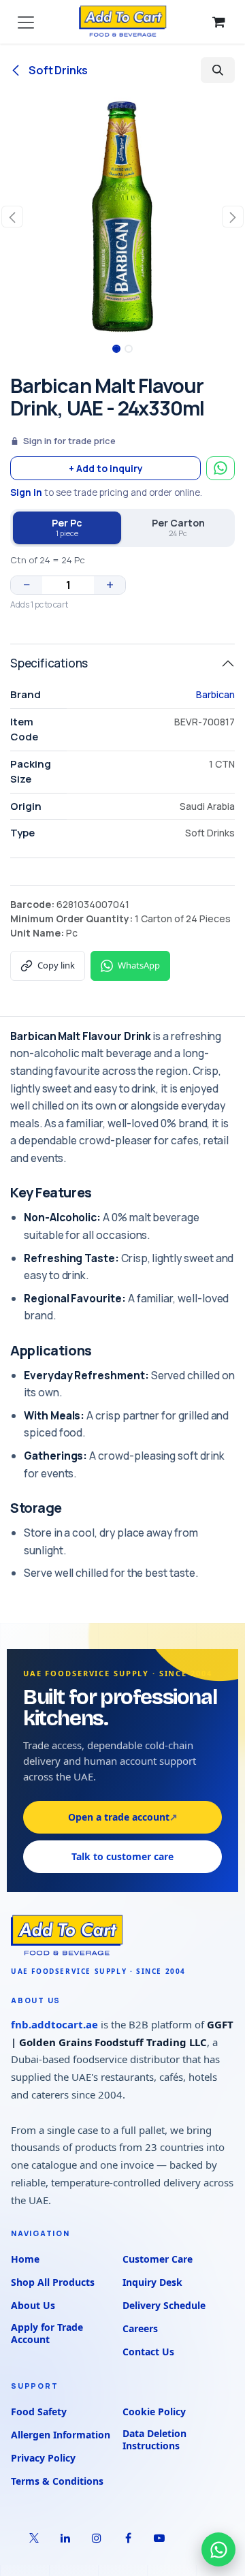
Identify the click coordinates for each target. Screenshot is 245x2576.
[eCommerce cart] (218, 22)
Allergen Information (61, 2435)
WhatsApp (139, 965)
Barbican (215, 694)
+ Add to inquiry (106, 468)
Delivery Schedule (164, 2305)
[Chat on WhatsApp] (218, 2549)
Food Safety (39, 2412)
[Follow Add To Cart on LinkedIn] (65, 2538)
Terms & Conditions (57, 2481)
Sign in (26, 492)
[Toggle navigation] (26, 22)
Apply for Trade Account (47, 2334)
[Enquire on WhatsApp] (220, 468)
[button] (218, 70)
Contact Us (148, 2352)
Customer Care (158, 2259)
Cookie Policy (154, 2412)
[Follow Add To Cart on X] (34, 2538)
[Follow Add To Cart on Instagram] (97, 2538)
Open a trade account (123, 1817)
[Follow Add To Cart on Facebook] (128, 2538)
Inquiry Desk (152, 2282)
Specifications (49, 663)
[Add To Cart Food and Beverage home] (122, 1936)
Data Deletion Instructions (154, 2440)
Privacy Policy (43, 2458)
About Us (33, 2305)
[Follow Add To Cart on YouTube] (159, 2538)
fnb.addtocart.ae (54, 2024)
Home (25, 2259)
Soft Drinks (57, 70)
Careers (140, 2328)
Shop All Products (53, 2282)
